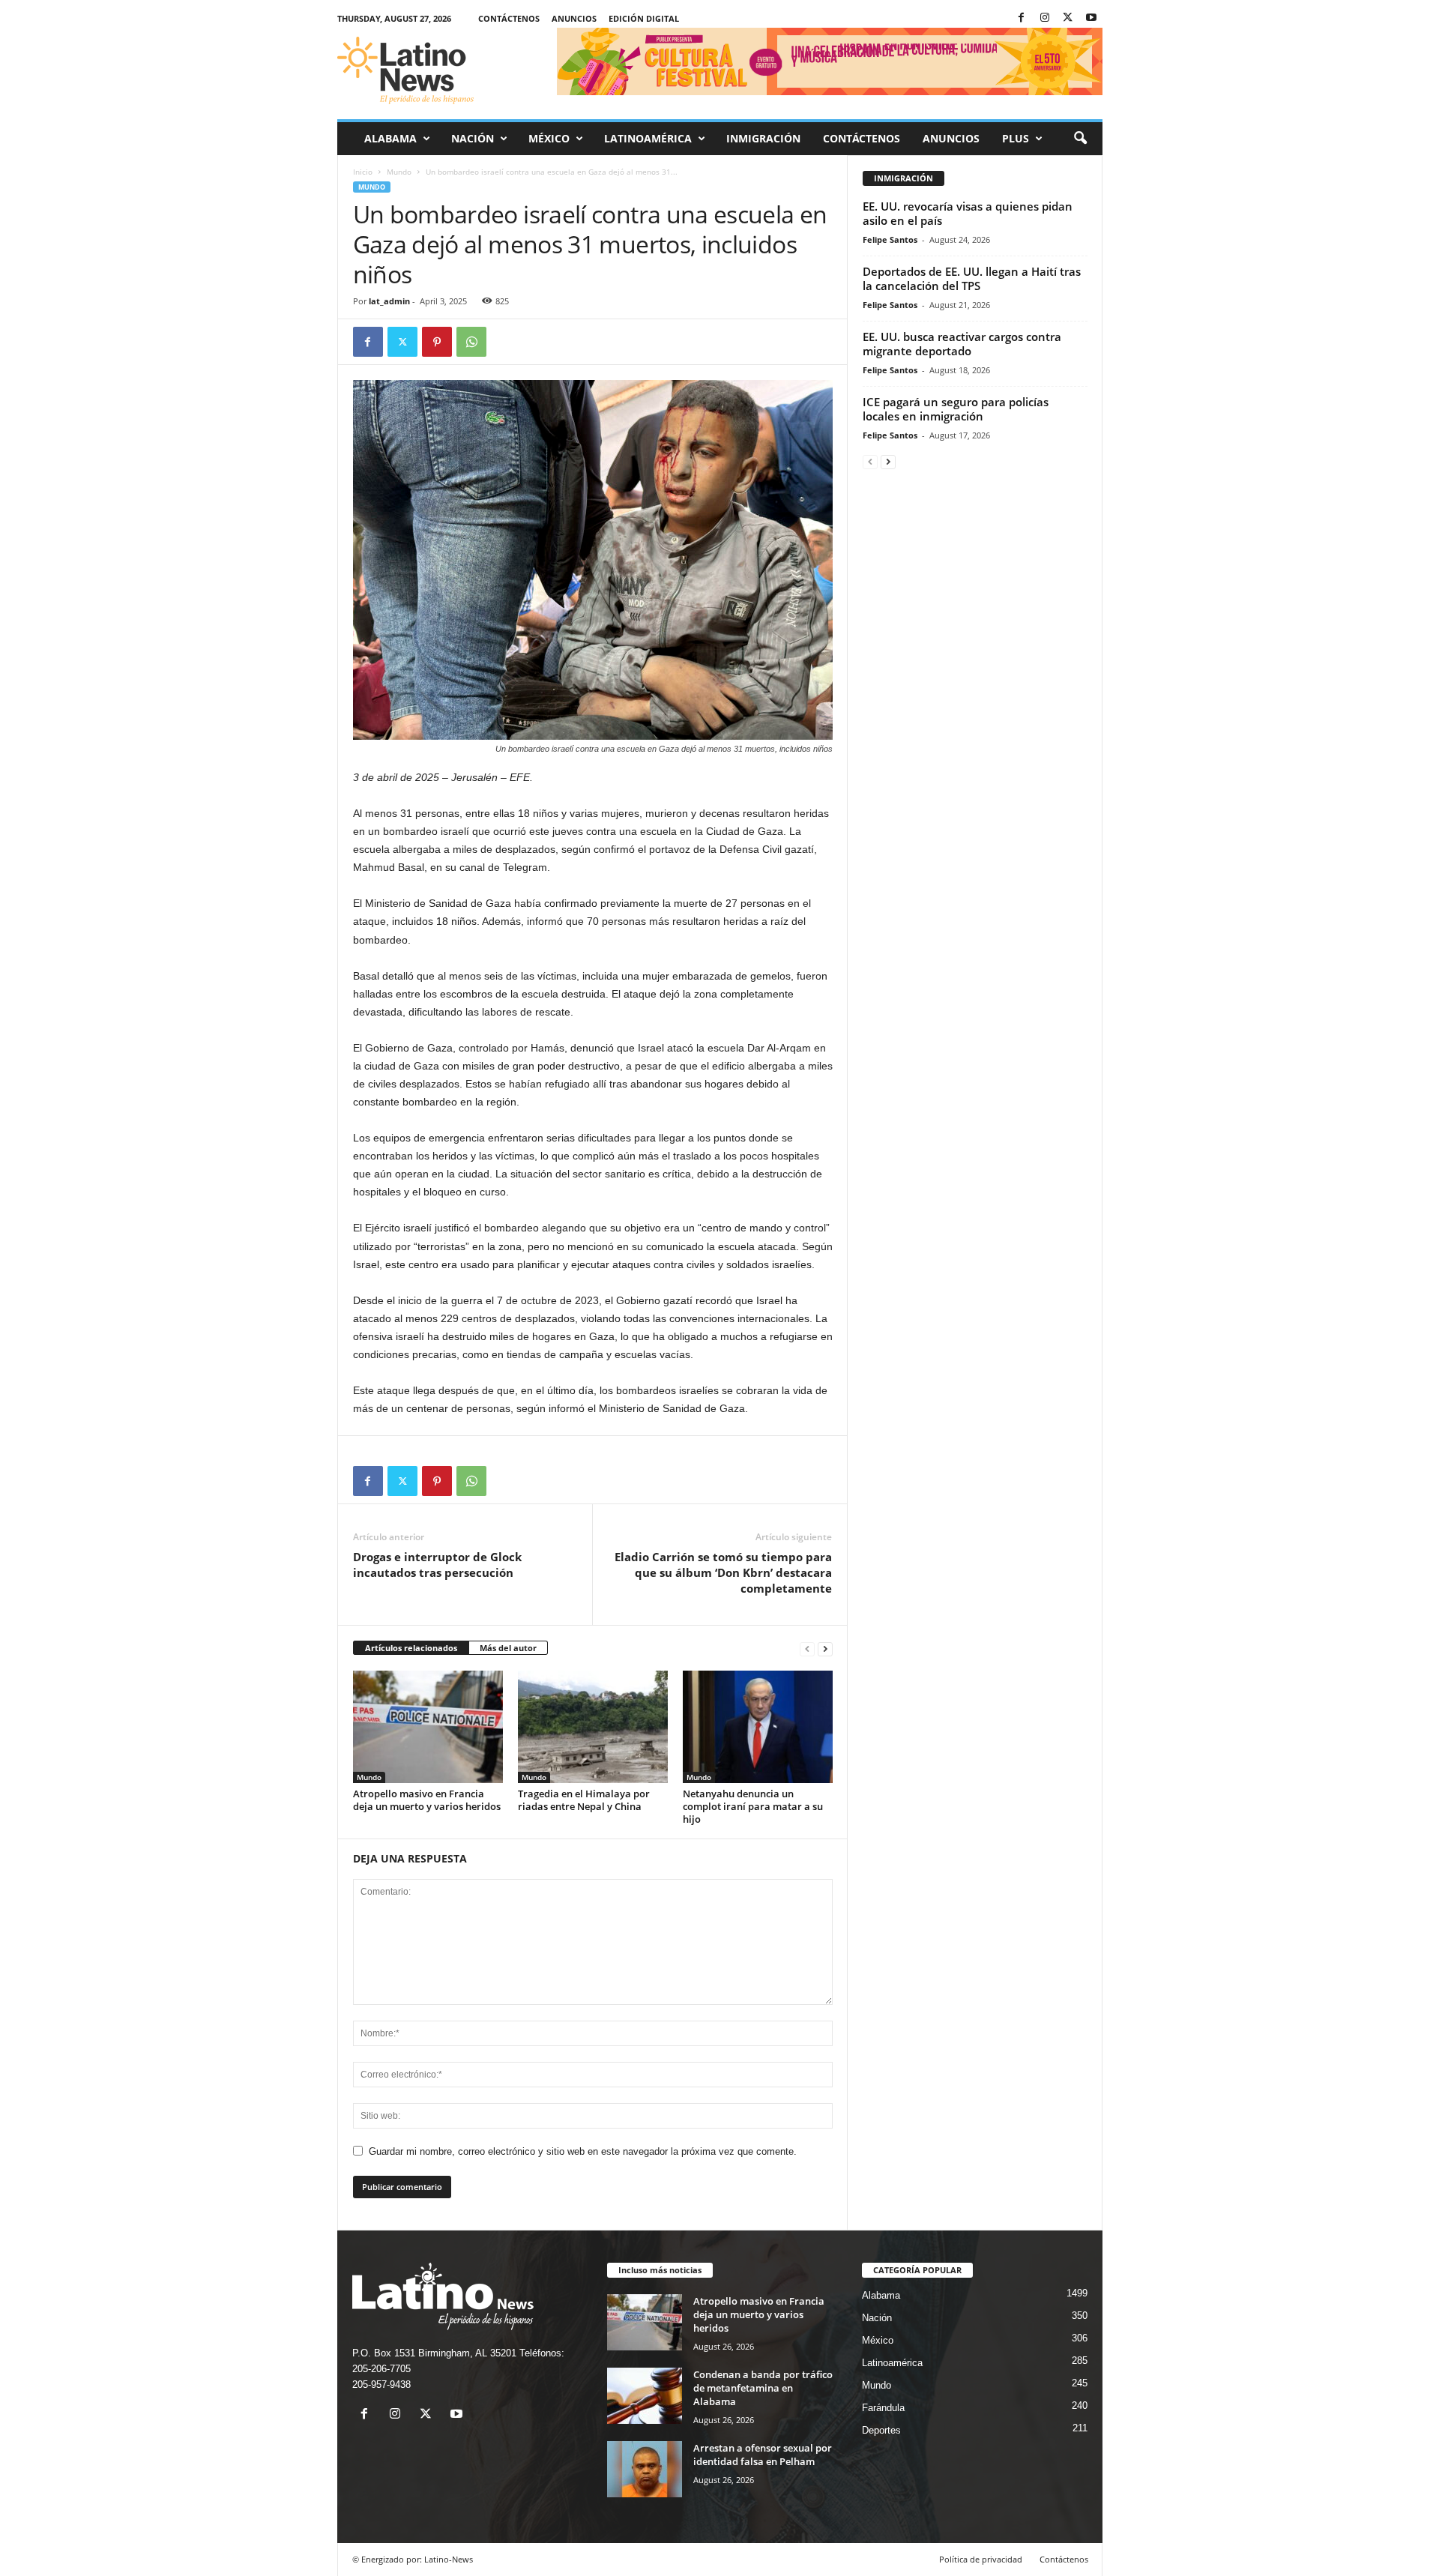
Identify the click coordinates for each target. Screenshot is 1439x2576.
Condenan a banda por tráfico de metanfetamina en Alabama (763, 2388)
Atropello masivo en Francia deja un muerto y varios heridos (427, 1800)
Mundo (399, 172)
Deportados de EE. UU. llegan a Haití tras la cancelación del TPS (972, 278)
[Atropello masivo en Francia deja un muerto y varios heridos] (428, 1727)
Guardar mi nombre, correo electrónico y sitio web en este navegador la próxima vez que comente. (583, 2151)
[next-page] (825, 1649)
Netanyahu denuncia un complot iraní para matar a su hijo (753, 1806)
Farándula (883, 2408)
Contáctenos (509, 18)
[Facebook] (1022, 18)
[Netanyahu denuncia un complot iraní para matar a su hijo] (758, 1727)
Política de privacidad (981, 2559)
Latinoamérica (648, 138)
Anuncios (574, 18)
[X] (1068, 18)
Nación (473, 138)
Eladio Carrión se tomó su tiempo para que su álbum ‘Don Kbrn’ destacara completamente (723, 1572)
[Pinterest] (437, 342)
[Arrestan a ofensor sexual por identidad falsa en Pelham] (645, 2469)
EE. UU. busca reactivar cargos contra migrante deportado (962, 344)
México (549, 138)
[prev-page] (807, 1649)
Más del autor (508, 1648)
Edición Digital (644, 18)
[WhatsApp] (471, 342)
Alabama (390, 138)
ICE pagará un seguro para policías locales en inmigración (956, 409)
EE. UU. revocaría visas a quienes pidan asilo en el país (968, 213)
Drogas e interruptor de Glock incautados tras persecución (437, 1565)
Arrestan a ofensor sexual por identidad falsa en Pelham (763, 2455)
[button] (1080, 139)
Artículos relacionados (411, 1648)
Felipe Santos (890, 239)
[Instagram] (1045, 18)
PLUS (1016, 138)
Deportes (881, 2430)
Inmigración (763, 138)
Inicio (363, 172)
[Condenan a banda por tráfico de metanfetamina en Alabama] (645, 2396)
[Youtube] (1091, 18)
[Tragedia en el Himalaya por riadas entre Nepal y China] (593, 1727)
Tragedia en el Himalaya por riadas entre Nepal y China (584, 1800)
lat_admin (389, 301)
